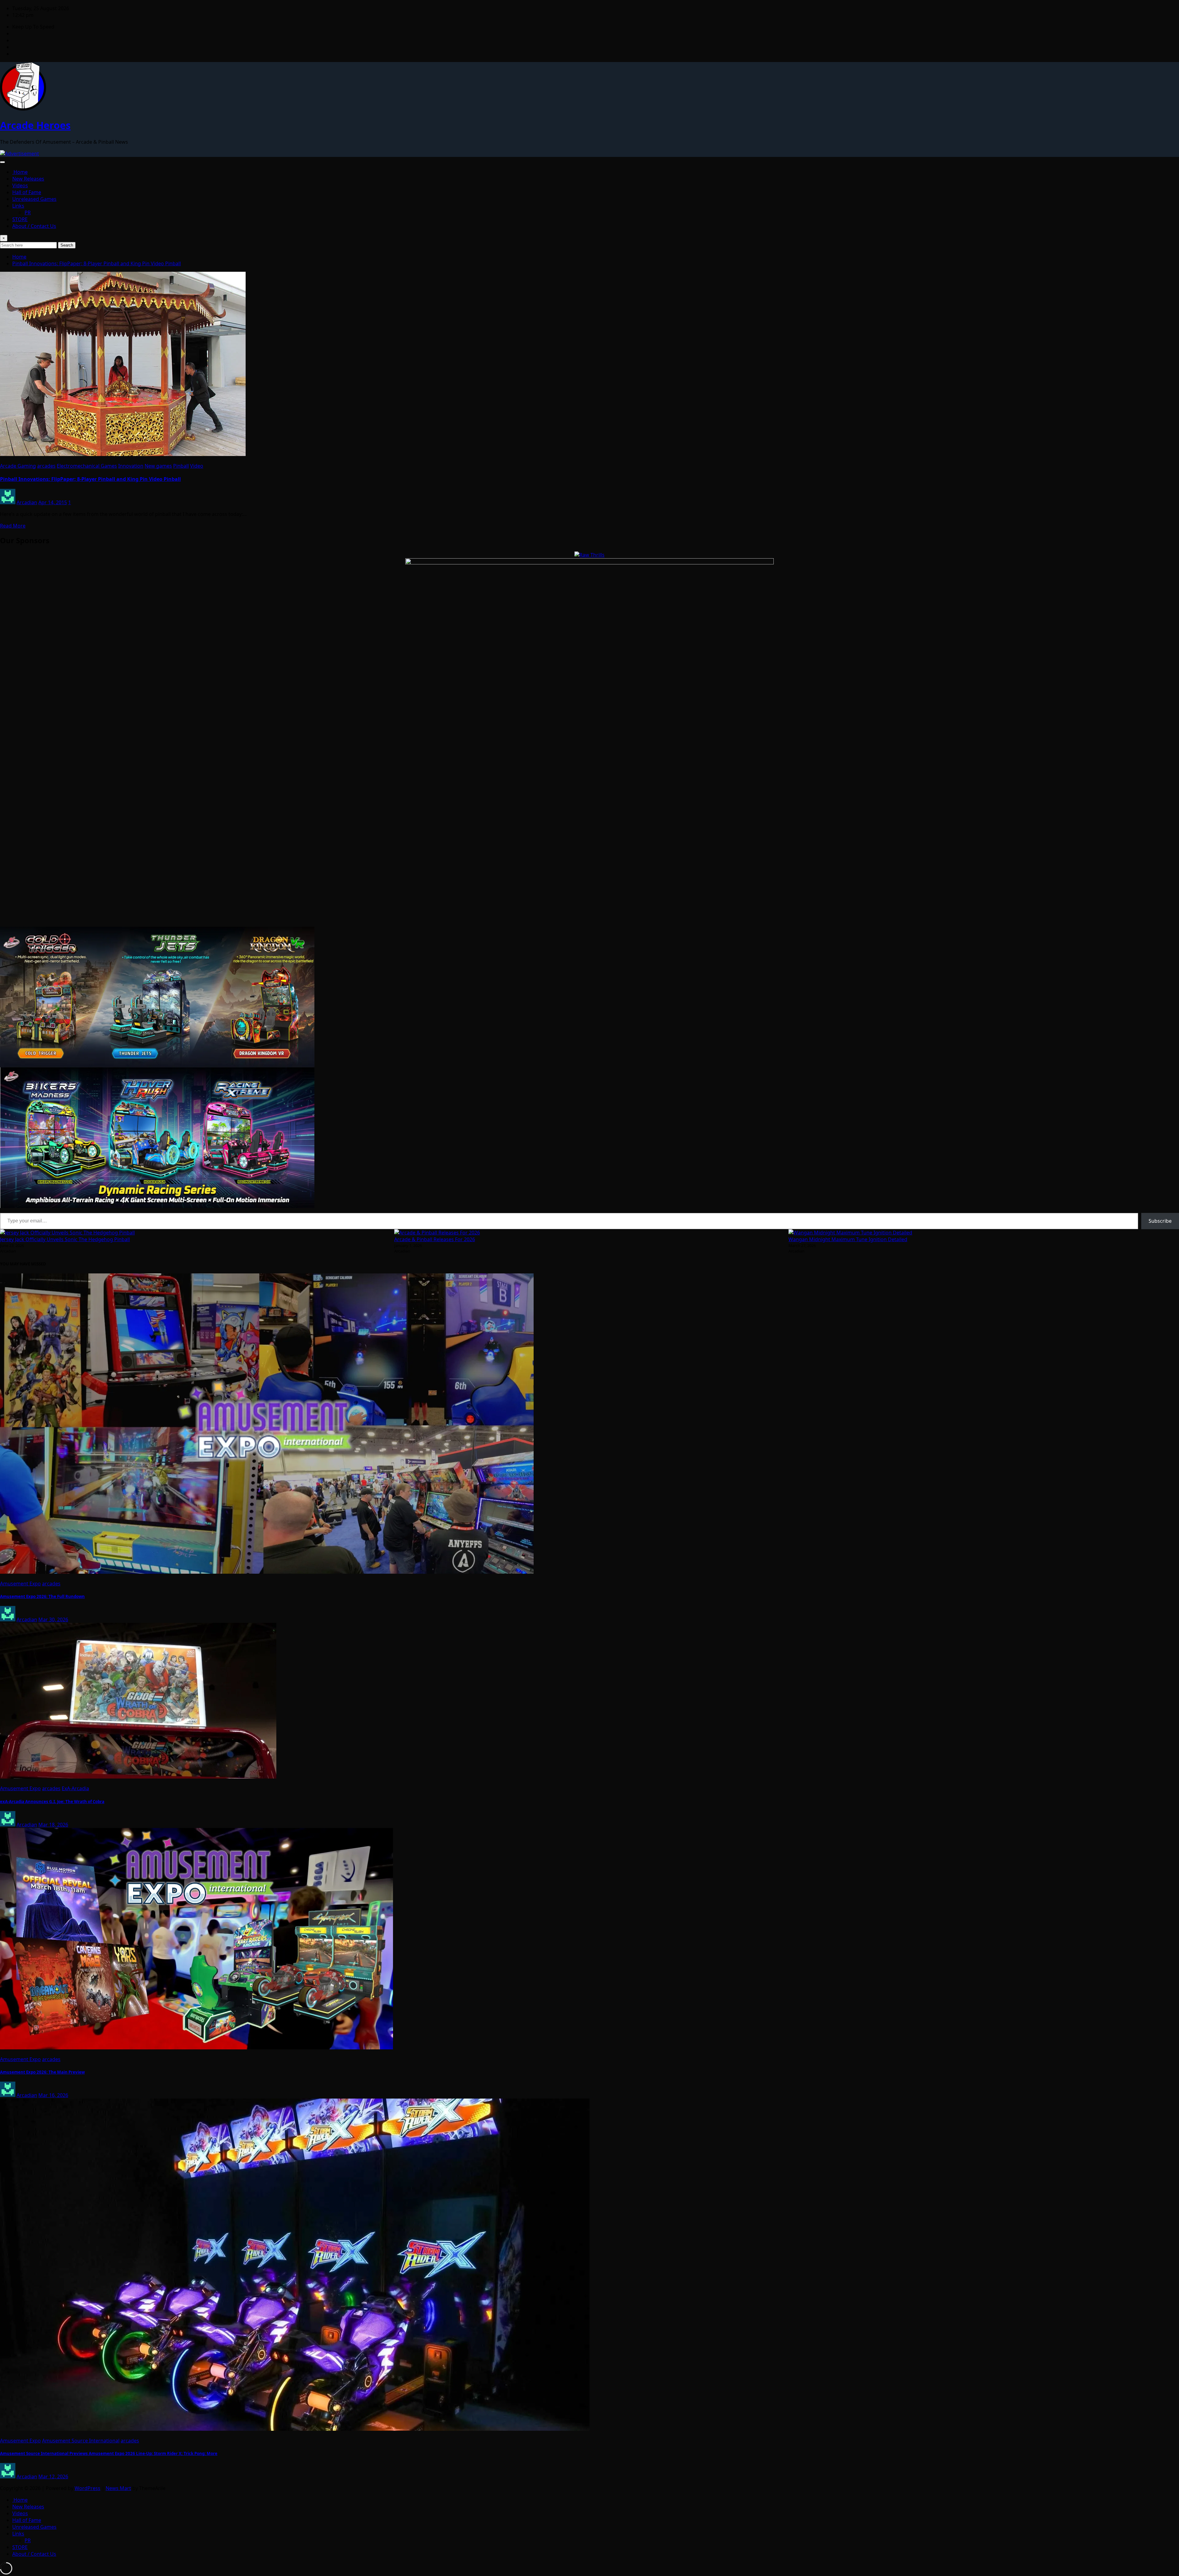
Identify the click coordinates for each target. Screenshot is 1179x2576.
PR (28, 212)
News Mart (118, 2488)
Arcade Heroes (35, 125)
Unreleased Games (34, 199)
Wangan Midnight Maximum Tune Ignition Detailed (848, 1239)
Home (20, 172)
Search (67, 245)
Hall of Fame (27, 192)
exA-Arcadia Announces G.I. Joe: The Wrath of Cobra (52, 1802)
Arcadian (27, 502)
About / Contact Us (34, 226)
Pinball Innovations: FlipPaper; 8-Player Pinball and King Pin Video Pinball (97, 263)
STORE (20, 219)
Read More (13, 526)
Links (18, 206)
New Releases (28, 179)
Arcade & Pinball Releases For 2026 (435, 1239)
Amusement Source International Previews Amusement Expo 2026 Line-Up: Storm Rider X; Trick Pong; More (109, 2453)
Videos (20, 185)
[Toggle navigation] (2, 162)
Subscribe (1160, 1221)
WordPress (88, 2488)
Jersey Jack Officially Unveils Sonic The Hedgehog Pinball (65, 1239)
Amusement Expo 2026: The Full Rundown (42, 1596)
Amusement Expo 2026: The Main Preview (42, 2072)
